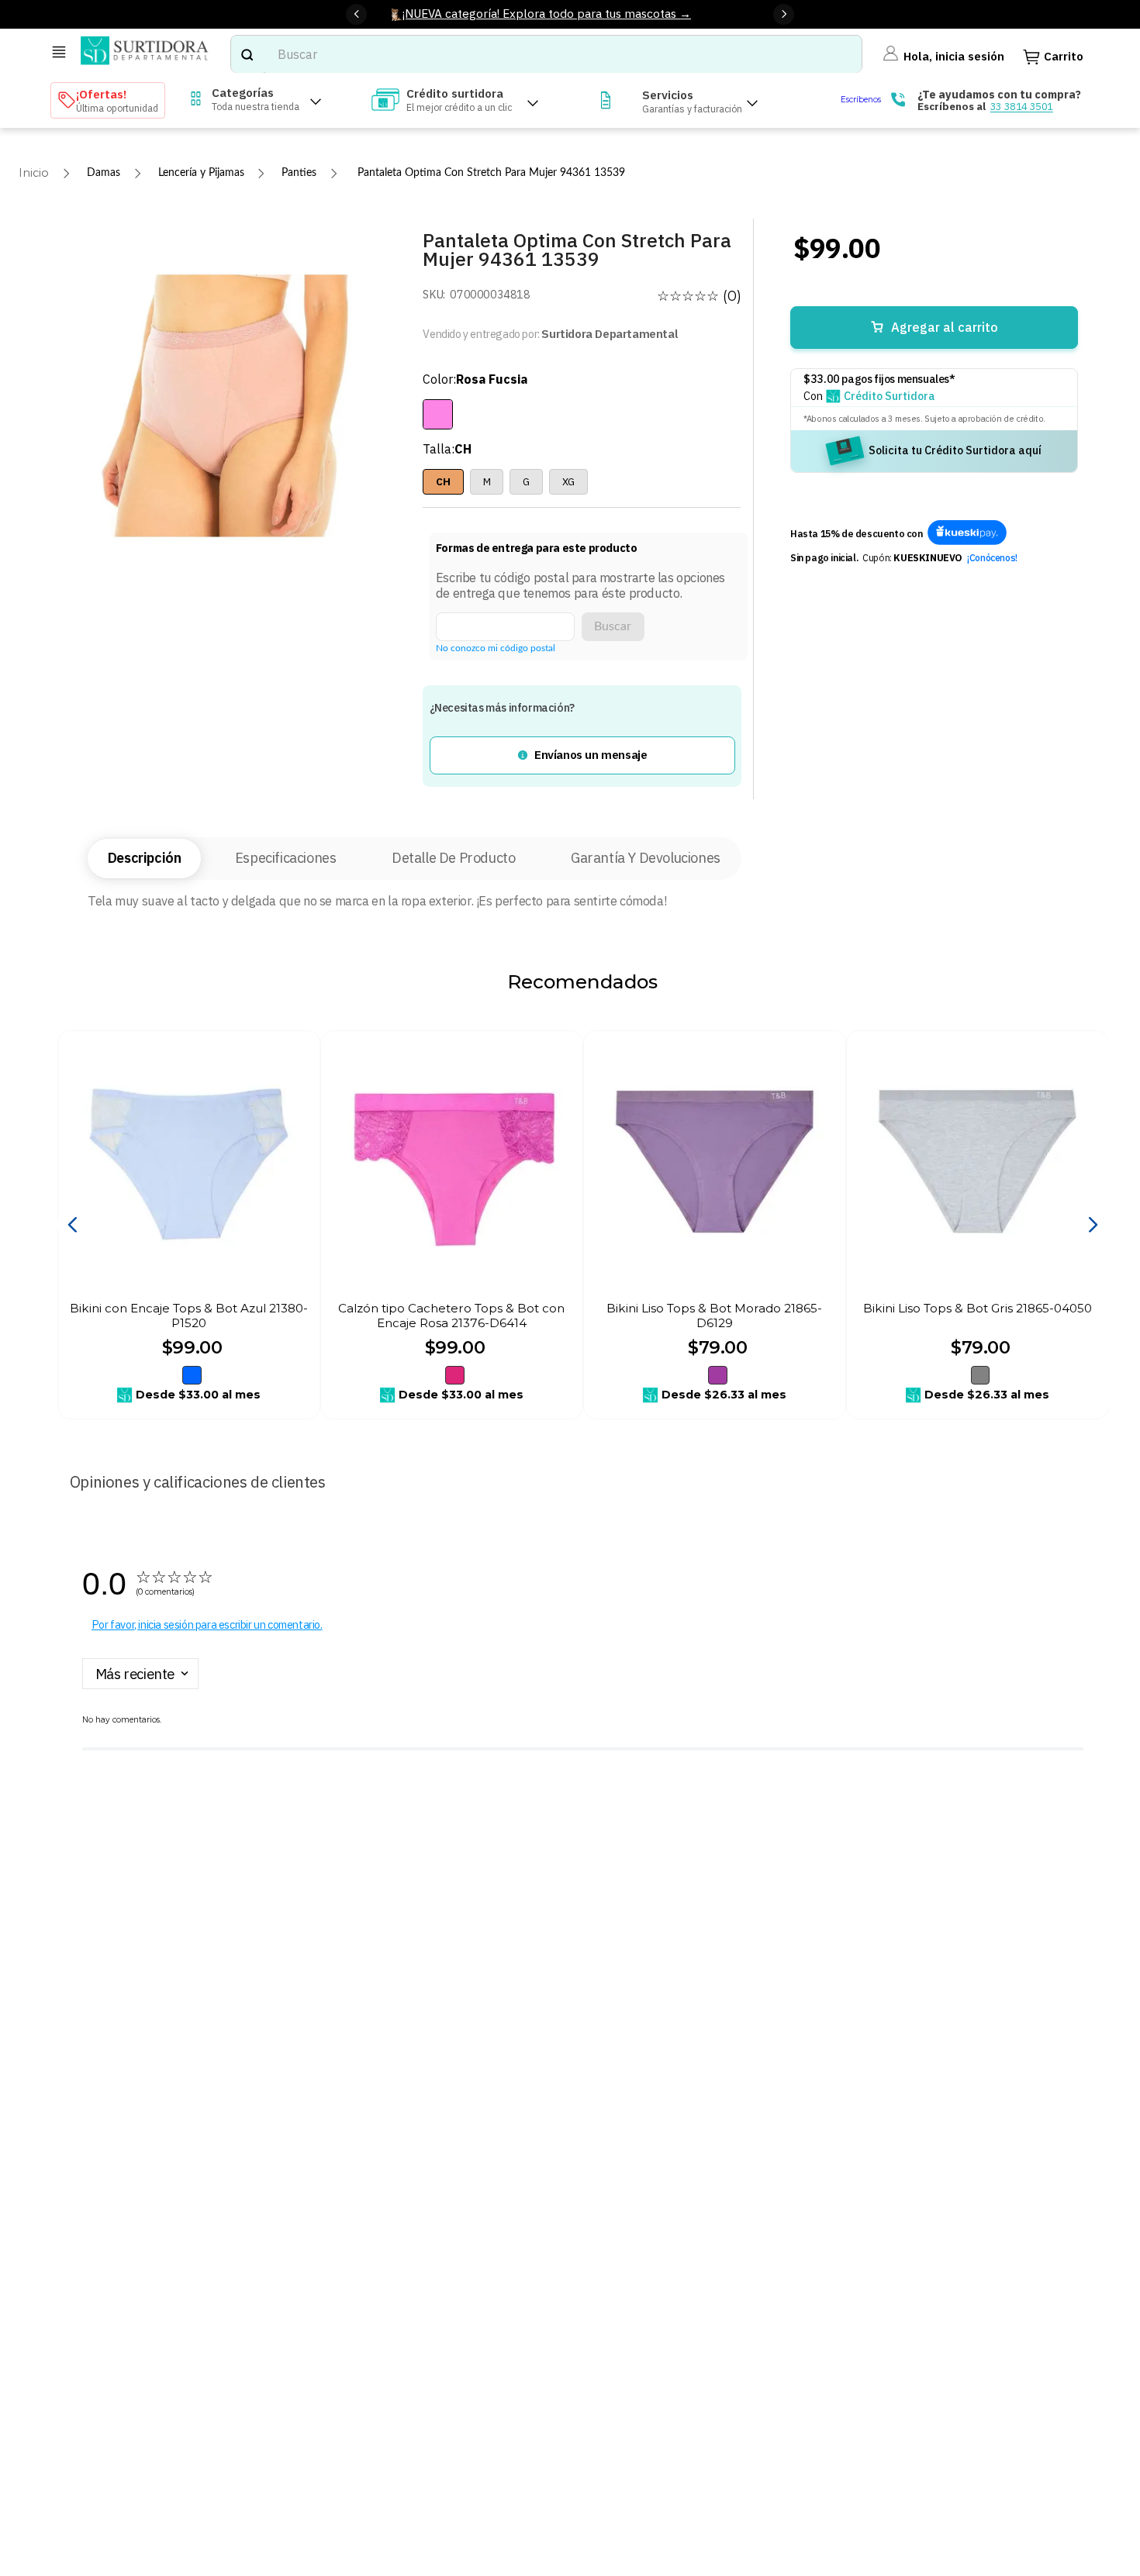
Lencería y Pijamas (201, 172)
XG (568, 481)
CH (443, 481)
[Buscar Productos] (247, 54)
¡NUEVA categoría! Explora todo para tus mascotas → (547, 13)
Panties (299, 172)
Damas (104, 172)
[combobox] (547, 54)
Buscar (613, 626)
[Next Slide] (784, 14)
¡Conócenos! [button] (992, 557)
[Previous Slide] (356, 14)
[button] (582, 755)
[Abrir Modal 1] (967, 534)
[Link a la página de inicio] (34, 173)
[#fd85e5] (438, 414)
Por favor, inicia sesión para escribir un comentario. (207, 1624)
